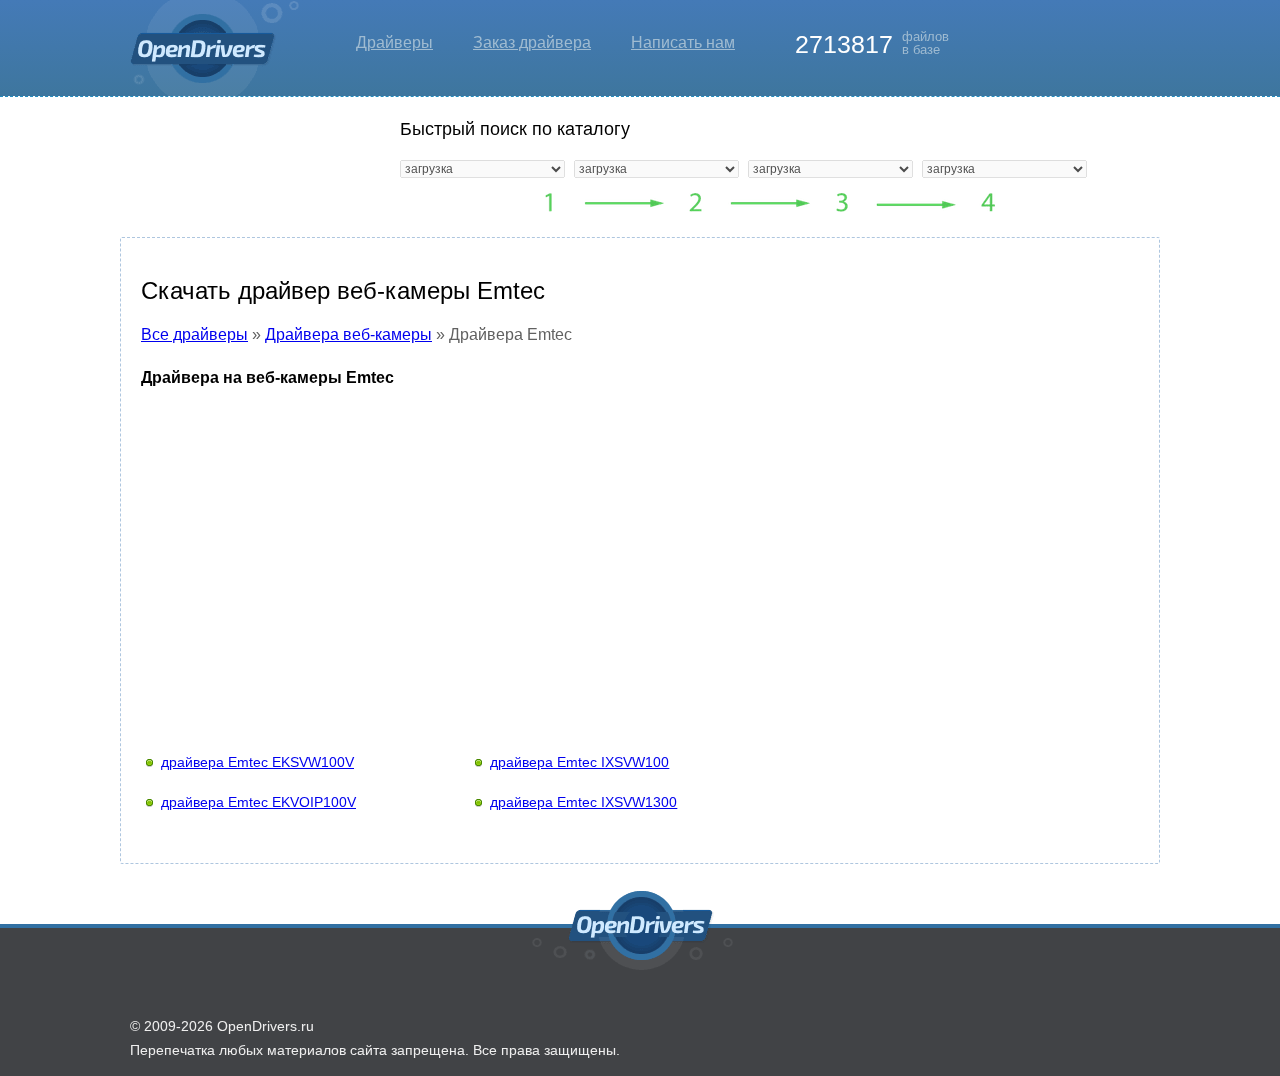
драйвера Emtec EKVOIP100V (258, 802)
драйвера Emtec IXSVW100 (579, 762)
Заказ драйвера (532, 42)
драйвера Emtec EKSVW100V (257, 762)
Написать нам (683, 42)
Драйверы (394, 42)
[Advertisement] (640, 551)
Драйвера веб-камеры (348, 334)
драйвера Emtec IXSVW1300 (583, 802)
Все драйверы (194, 334)
